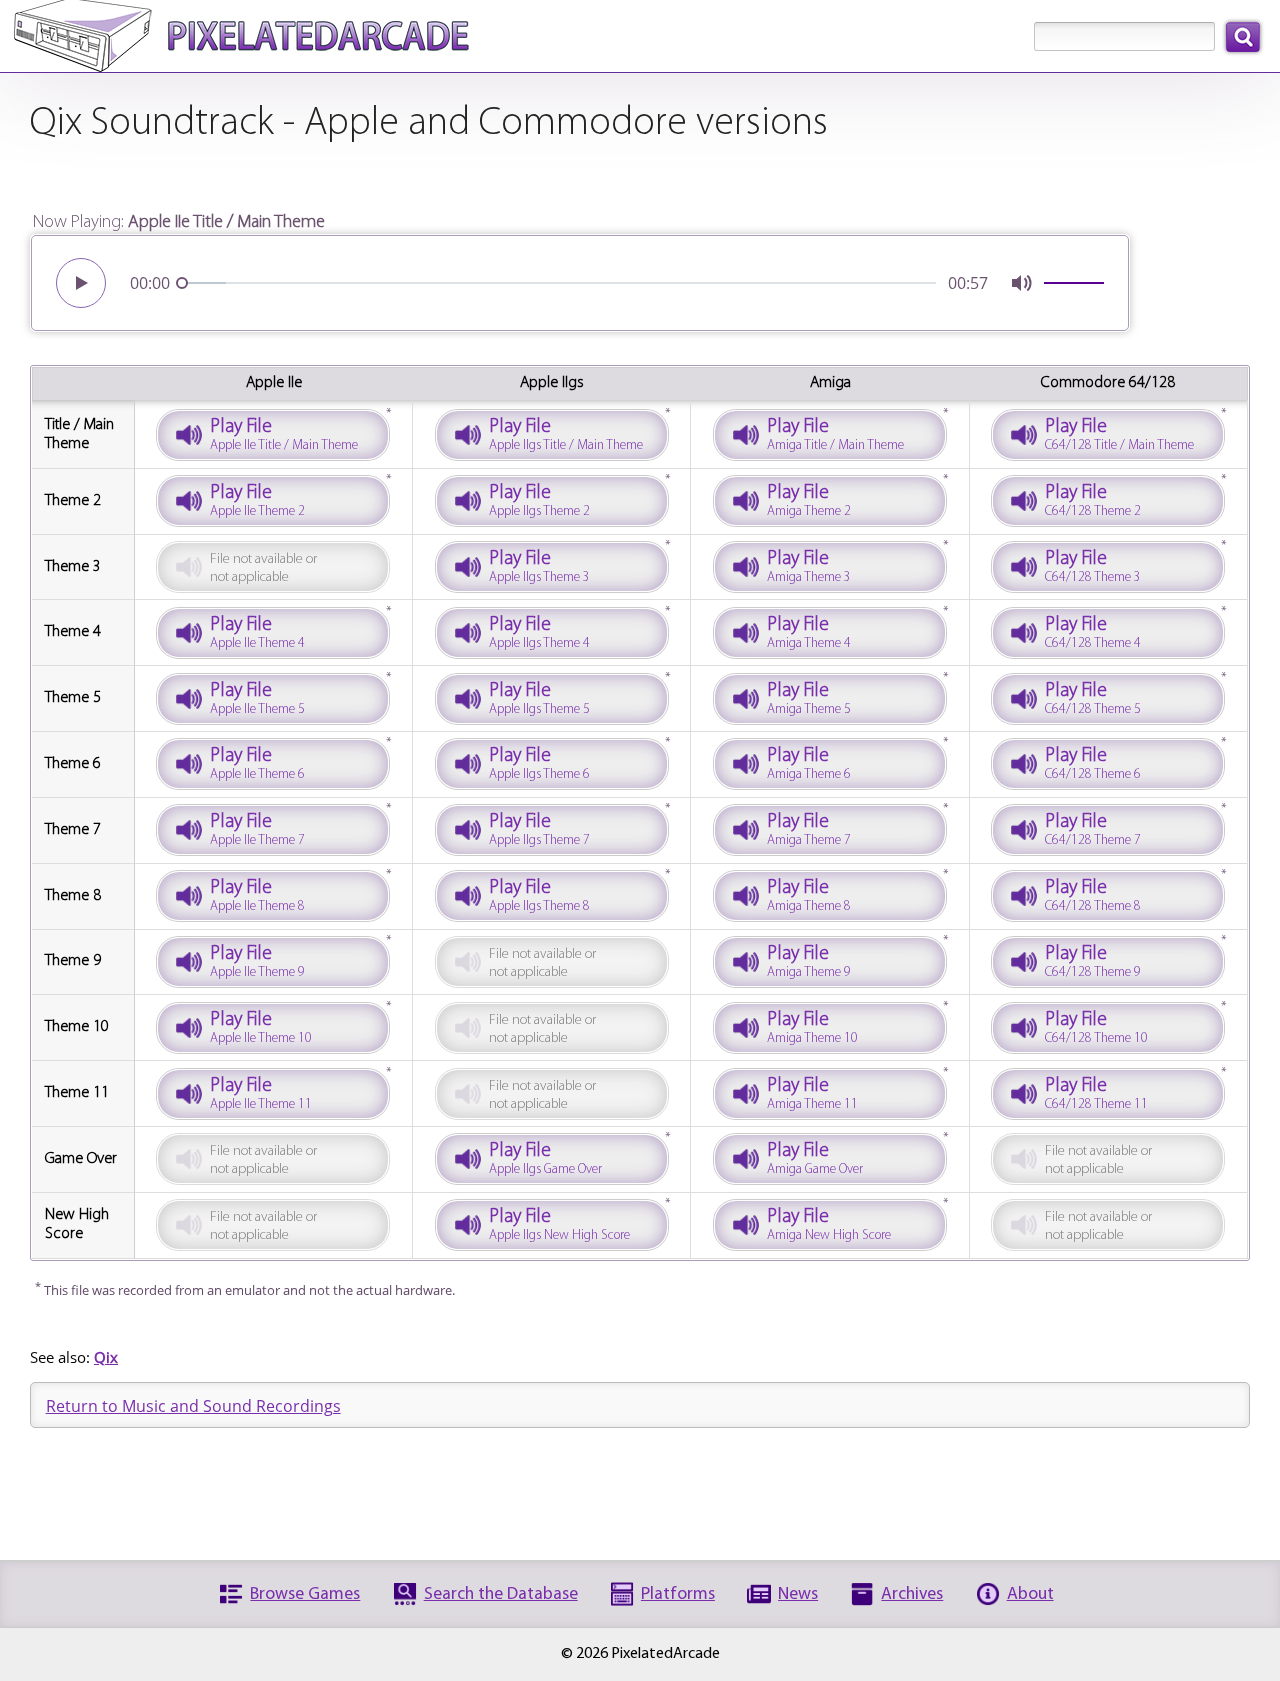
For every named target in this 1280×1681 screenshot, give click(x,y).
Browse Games (305, 1594)
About (1030, 1594)
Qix (106, 1357)
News (798, 1594)
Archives (912, 1594)
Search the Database (501, 1594)
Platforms (678, 1594)
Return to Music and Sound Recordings (193, 1406)
